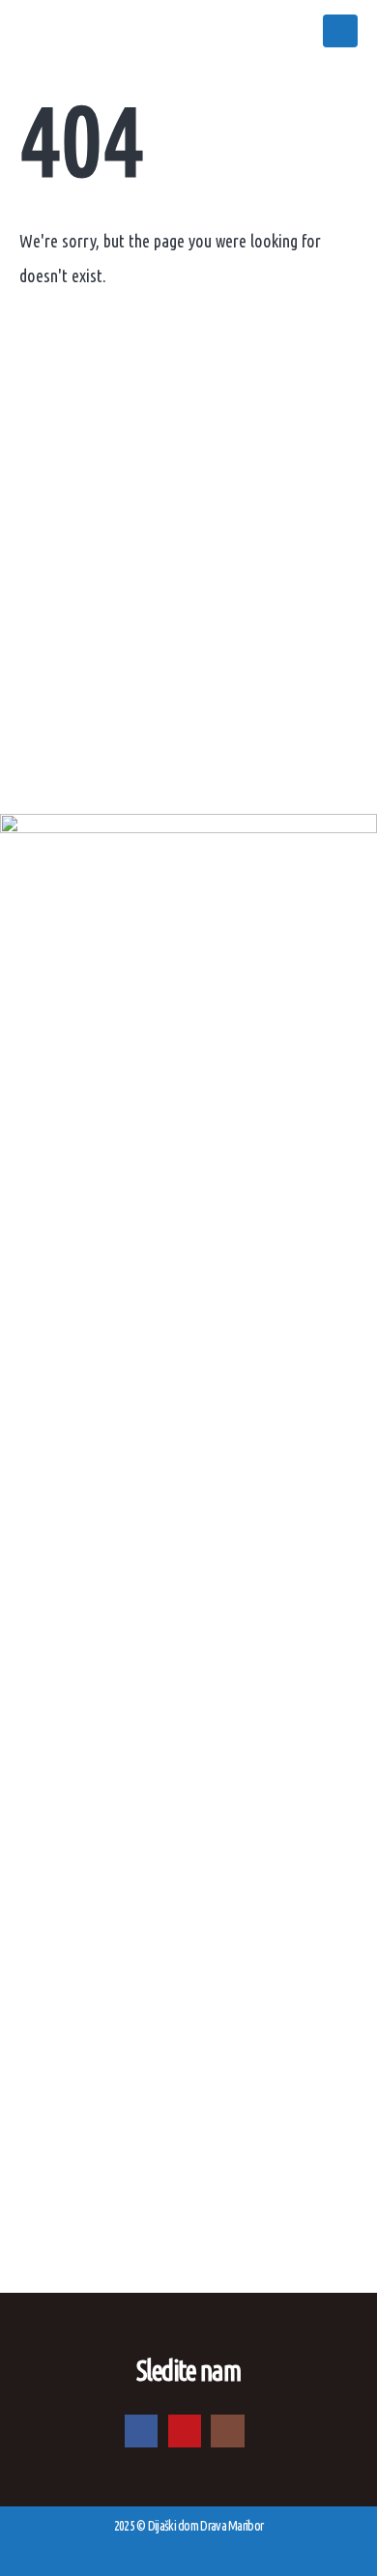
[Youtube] (185, 2431)
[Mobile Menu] (340, 31)
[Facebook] (141, 2431)
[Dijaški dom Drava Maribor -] (92, 31)
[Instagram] (227, 2431)
